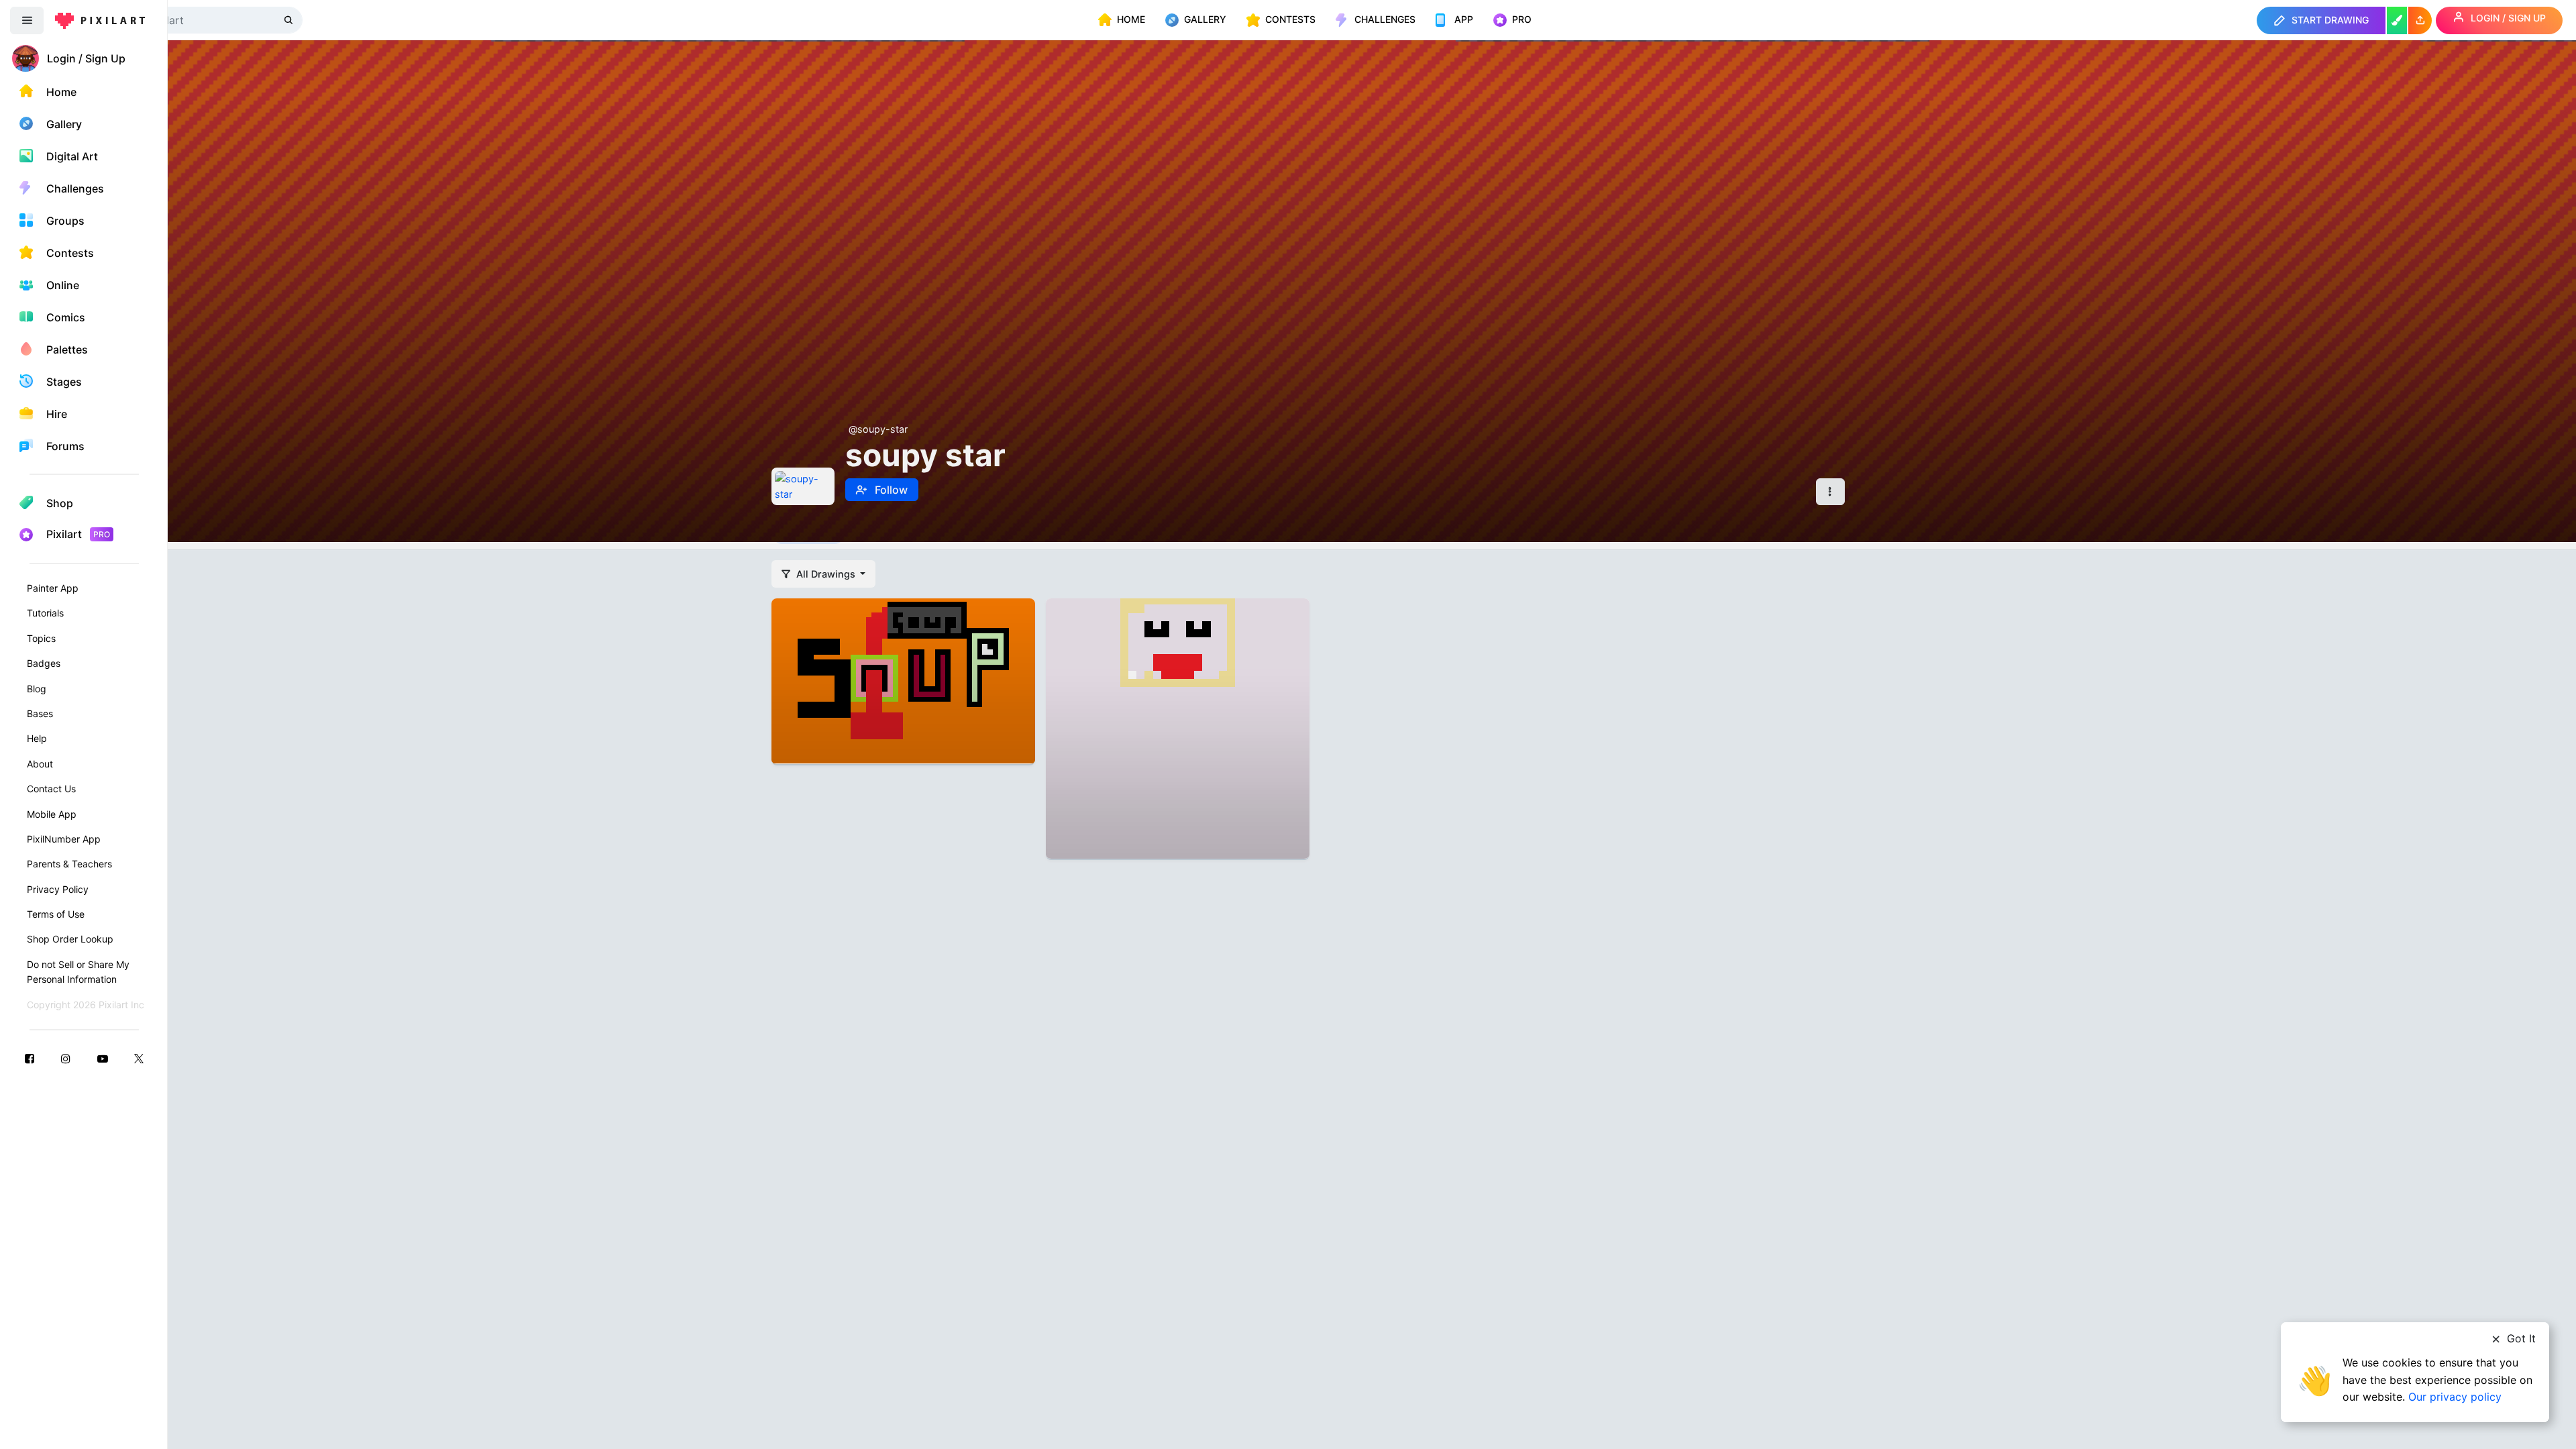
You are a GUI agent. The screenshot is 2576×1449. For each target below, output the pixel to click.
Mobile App (52, 814)
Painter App (53, 588)
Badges (44, 663)
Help (37, 738)
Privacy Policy (58, 889)
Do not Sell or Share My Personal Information (78, 972)
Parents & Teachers (69, 864)
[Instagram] (66, 1058)
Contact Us (51, 789)
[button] (2420, 20)
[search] (290, 20)
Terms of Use (56, 914)
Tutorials (45, 613)
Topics (41, 638)
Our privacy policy (2455, 1397)
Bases (40, 713)
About (40, 764)
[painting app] (2397, 20)
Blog (37, 689)
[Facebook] (30, 1058)
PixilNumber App (64, 839)
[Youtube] (103, 1058)
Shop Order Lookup (70, 939)
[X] (139, 1058)
